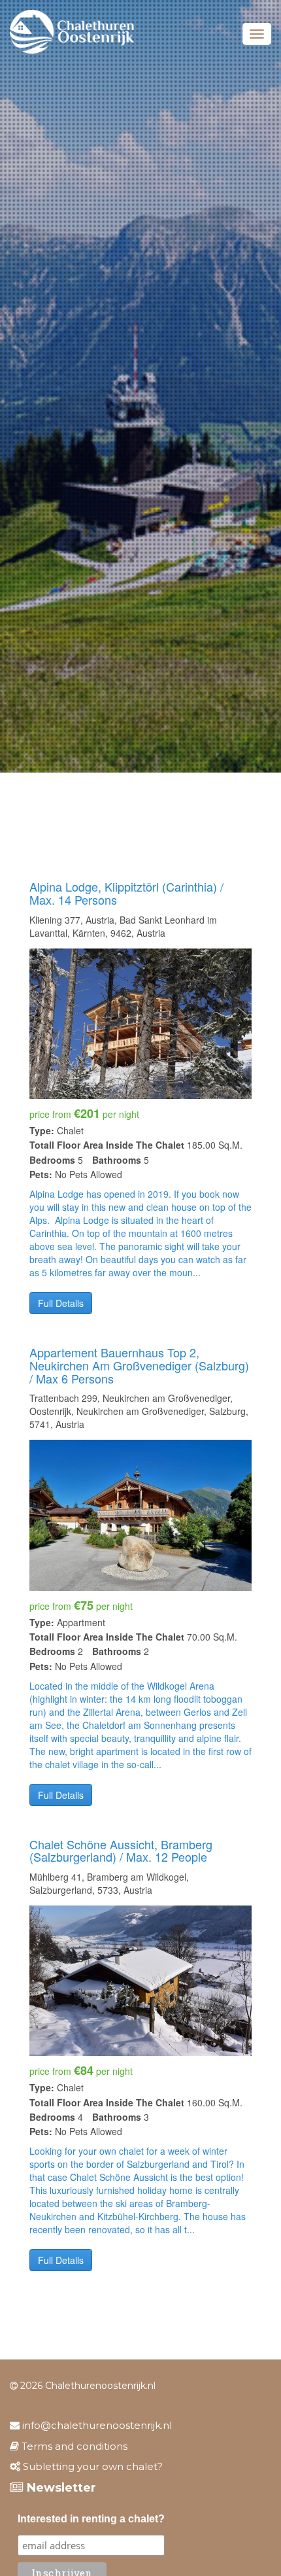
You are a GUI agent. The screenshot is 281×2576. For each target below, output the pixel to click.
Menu (257, 34)
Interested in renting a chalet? (91, 2519)
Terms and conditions (73, 2446)
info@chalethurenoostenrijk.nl (96, 2425)
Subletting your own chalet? (91, 2466)
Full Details (61, 1303)
